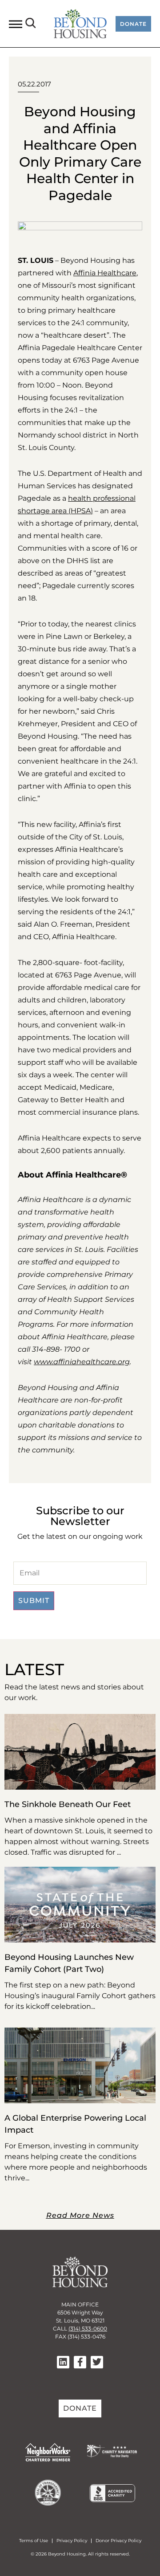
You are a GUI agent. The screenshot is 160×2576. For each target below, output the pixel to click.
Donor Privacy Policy (118, 2541)
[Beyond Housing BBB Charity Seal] (112, 2500)
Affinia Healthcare (105, 273)
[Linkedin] (63, 2362)
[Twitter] (97, 2362)
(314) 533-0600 (88, 2329)
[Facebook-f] (80, 2362)
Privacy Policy (72, 2541)
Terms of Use (34, 2541)
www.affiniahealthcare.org (82, 1362)
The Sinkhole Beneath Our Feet (68, 1804)
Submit (34, 1601)
